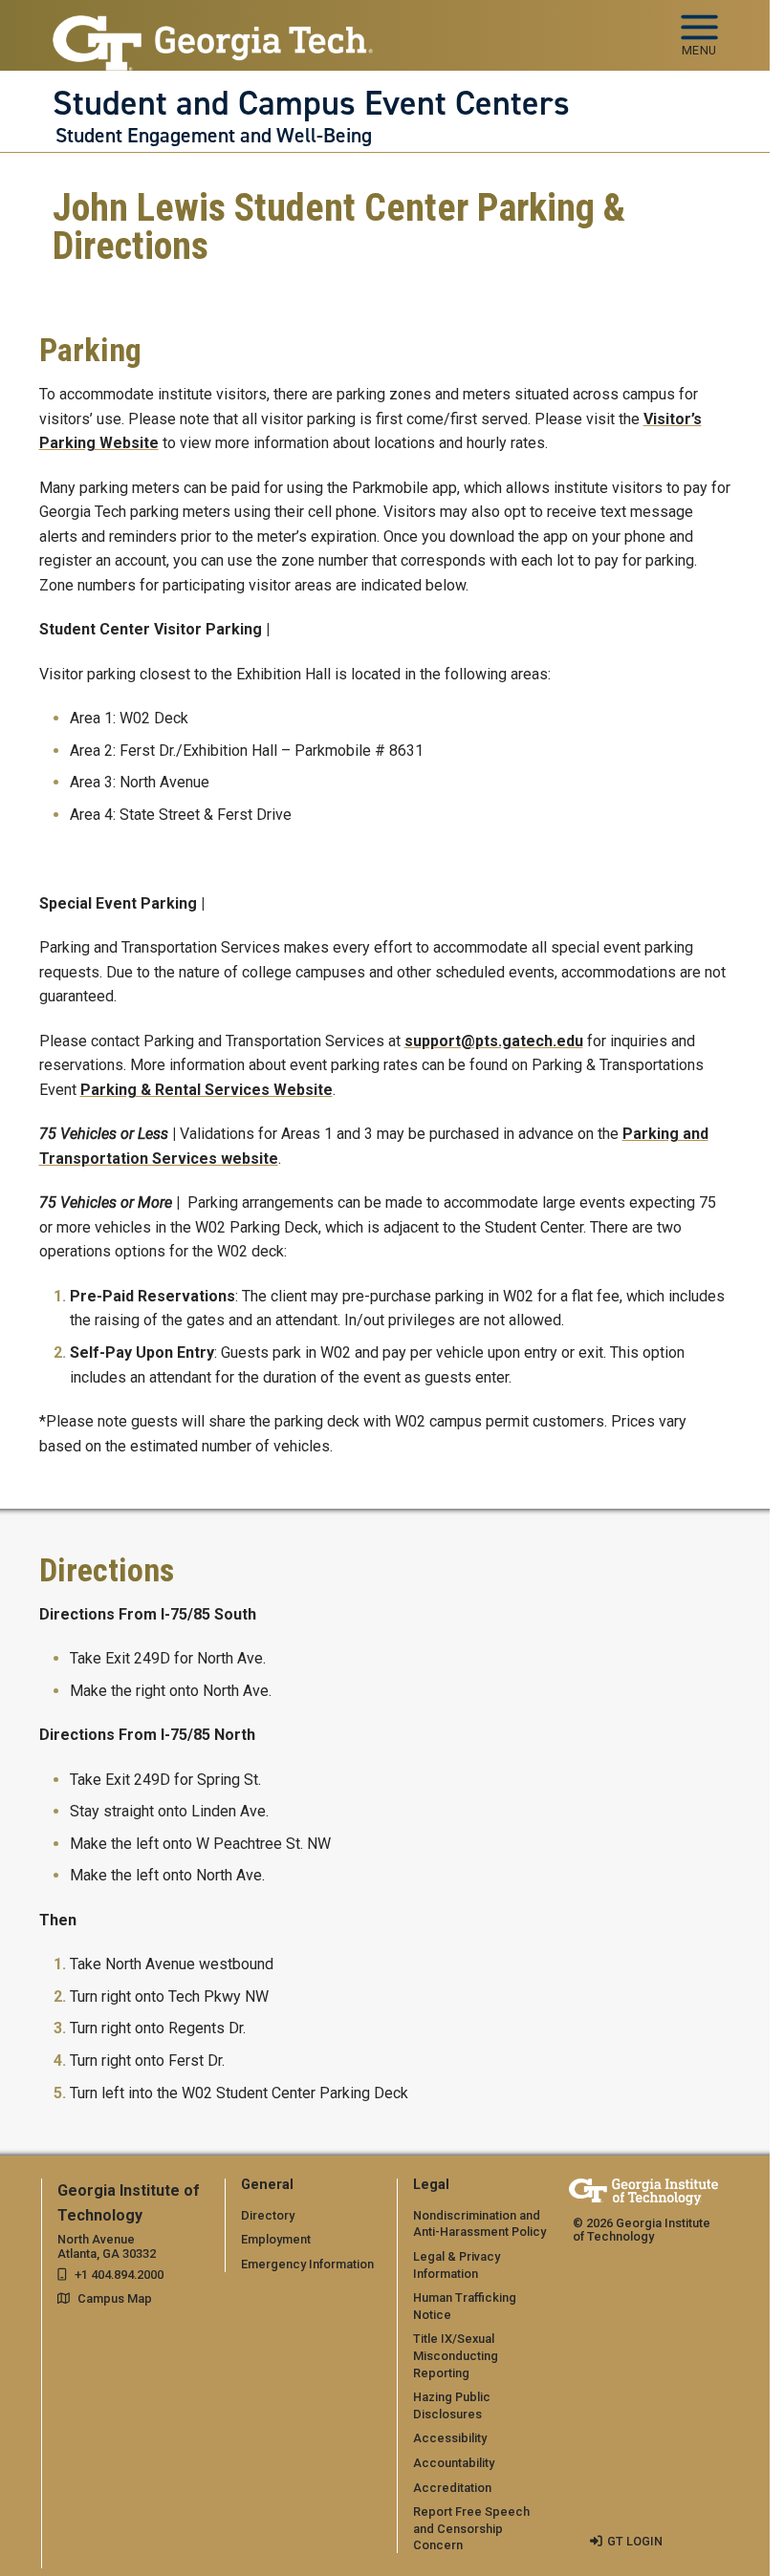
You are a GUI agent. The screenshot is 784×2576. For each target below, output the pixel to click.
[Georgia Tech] (643, 2191)
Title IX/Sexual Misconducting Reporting (456, 2355)
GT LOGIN (635, 2541)
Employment (276, 2239)
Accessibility (450, 2438)
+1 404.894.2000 (119, 2275)
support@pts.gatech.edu (494, 1041)
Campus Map (115, 2298)
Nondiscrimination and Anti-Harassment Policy (479, 2224)
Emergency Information (307, 2264)
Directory (268, 2215)
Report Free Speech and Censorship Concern (471, 2528)
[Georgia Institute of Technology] (213, 27)
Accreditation (452, 2488)
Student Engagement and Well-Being (214, 136)
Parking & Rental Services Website (207, 1090)
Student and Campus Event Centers (311, 103)
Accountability (454, 2463)
